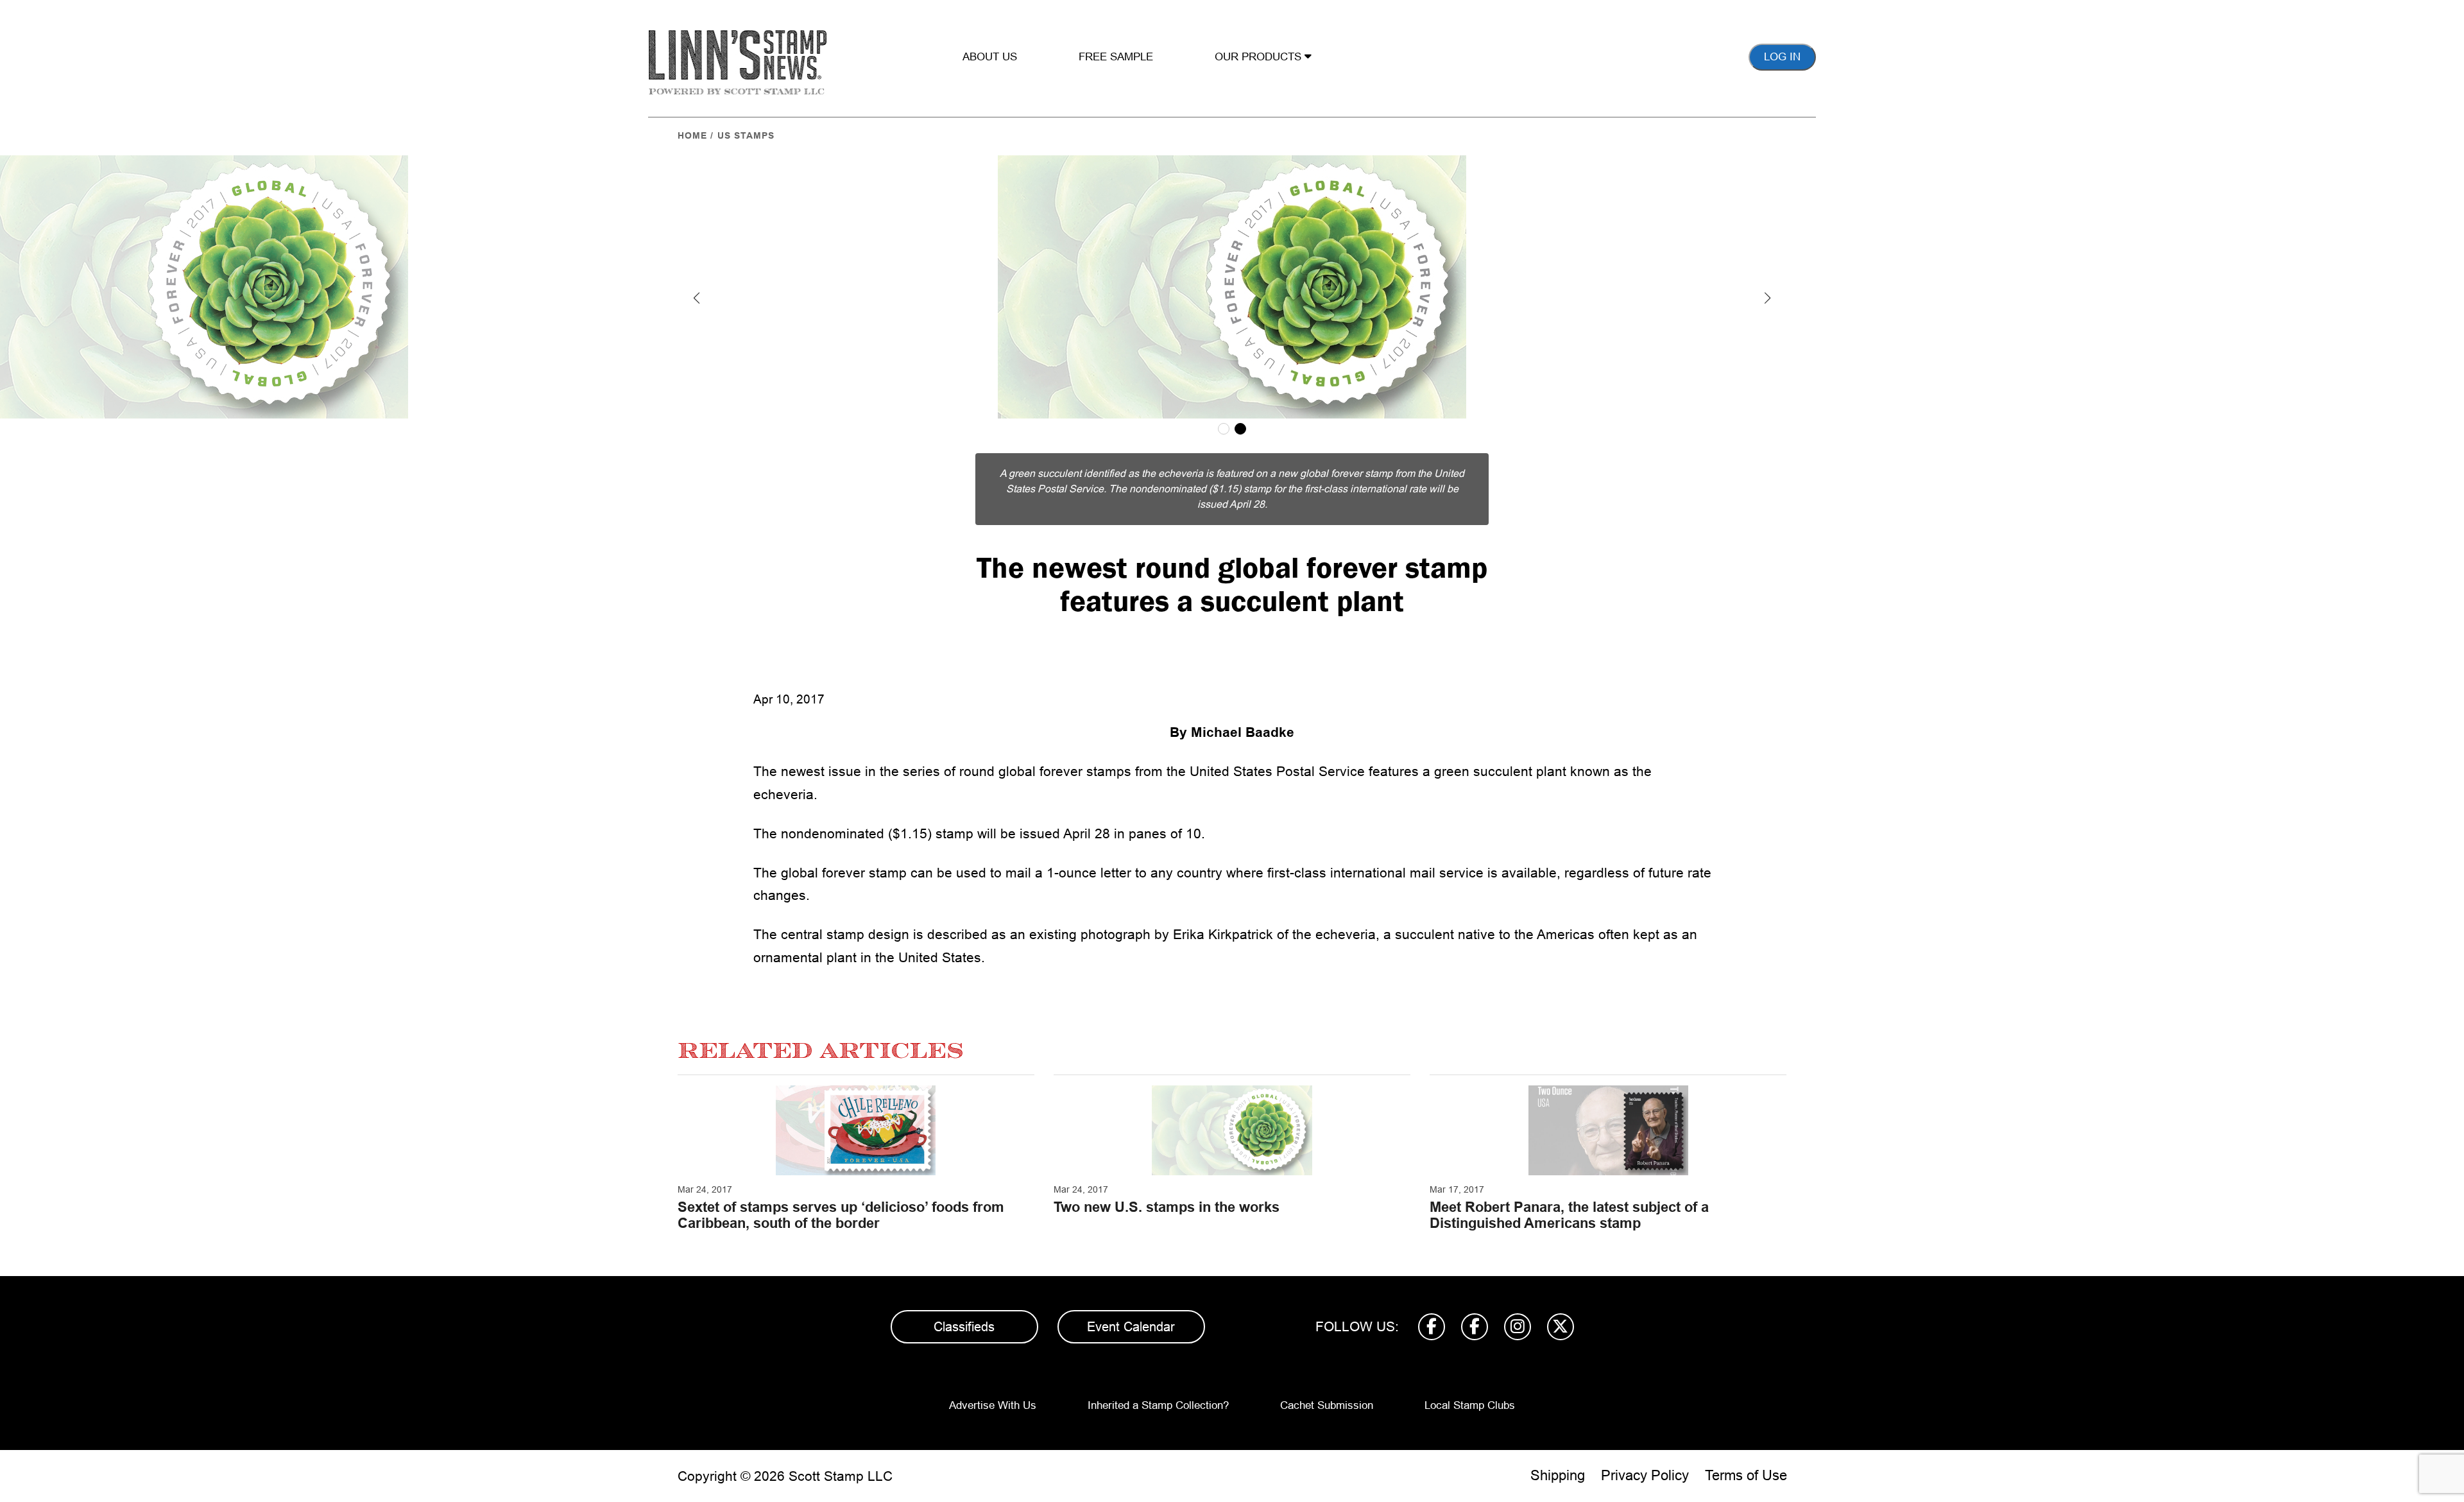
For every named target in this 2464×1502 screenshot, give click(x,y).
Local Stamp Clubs (1470, 1405)
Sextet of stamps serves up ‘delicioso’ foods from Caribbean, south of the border (841, 1215)
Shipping (1558, 1475)
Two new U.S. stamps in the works (1167, 1207)
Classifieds (964, 1327)
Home (692, 135)
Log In (1782, 57)
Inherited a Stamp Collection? (1158, 1405)
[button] (697, 298)
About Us (990, 57)
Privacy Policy (1645, 1475)
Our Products (1260, 57)
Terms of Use (1746, 1475)
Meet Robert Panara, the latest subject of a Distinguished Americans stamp (1569, 1215)
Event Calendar (1131, 1327)
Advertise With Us (993, 1405)
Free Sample (1116, 57)
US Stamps (746, 135)
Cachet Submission (1327, 1405)
